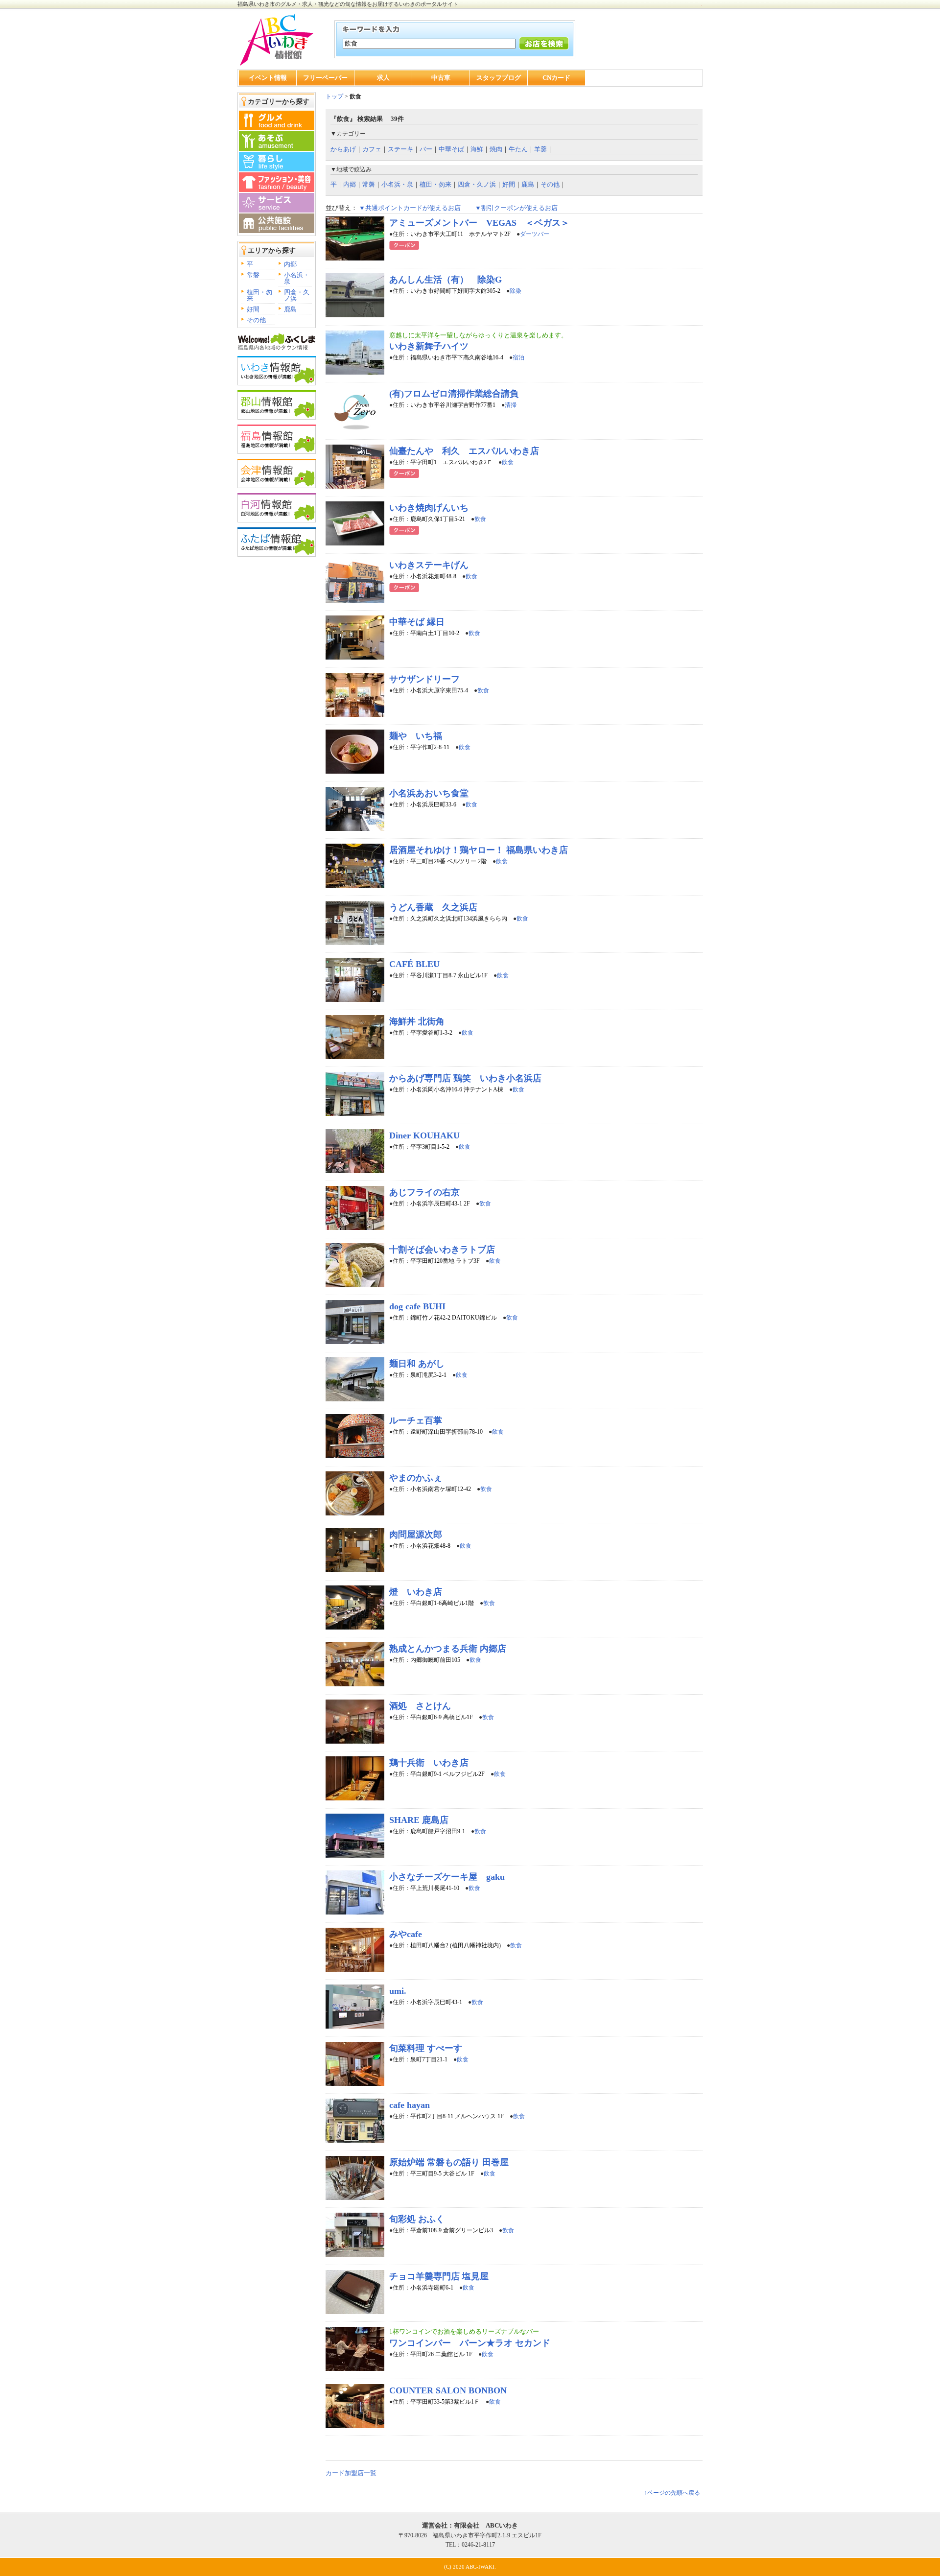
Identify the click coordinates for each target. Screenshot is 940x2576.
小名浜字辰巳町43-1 (436, 2002)
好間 (253, 309)
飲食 (508, 462)
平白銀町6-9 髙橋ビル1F (442, 1717)
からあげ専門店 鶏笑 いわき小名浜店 (465, 1078)
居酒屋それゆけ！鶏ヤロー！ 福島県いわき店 (479, 850)
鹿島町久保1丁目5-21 (438, 519)
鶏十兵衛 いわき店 (429, 1763)
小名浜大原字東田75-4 (439, 690)
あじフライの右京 (424, 1192)
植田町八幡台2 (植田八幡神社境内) (456, 1945)
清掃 (511, 405)
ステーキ (400, 149)
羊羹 (540, 149)
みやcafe (406, 1934)
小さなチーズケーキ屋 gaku (447, 1877)
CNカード (556, 78)
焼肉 (496, 149)
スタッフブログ (499, 78)
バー (426, 149)
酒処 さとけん (420, 1706)
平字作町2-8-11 (430, 747)
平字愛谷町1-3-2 (431, 1033)
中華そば (451, 149)
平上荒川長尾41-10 (435, 1888)
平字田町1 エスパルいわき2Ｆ (451, 462)
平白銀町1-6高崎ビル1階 (442, 1603)
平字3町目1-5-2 (430, 1147)
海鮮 (477, 149)
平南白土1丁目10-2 (435, 633)
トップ (334, 96)
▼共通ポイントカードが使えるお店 (410, 208)
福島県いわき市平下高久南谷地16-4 (457, 357)
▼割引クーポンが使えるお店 (516, 208)
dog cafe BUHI (417, 1306)
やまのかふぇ (416, 1478)
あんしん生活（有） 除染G (446, 280)
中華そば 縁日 (417, 622)
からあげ (343, 149)
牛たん (518, 149)
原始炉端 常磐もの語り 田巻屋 (449, 2162)
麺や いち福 (416, 736)
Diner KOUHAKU (424, 1135)
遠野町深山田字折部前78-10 (446, 1432)
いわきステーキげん (429, 565)
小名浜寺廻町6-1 (432, 2288)
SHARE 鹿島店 (419, 1820)
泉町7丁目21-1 (429, 2059)
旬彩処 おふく (417, 2219)
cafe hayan (410, 2105)
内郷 (290, 264)
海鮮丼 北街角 (417, 1021)
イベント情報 (268, 78)
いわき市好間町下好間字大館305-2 (455, 291)
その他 (256, 320)
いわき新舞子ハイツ (429, 346)
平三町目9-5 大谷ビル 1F (442, 2174)
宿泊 (518, 357)
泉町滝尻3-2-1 (428, 1375)
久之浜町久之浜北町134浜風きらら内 (459, 919)
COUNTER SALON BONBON (448, 2390)
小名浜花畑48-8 (430, 1546)
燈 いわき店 (416, 1592)
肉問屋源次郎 (416, 1535)
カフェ (372, 149)
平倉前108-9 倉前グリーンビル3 (452, 2230)
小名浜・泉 (297, 278)
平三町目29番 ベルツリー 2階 (448, 861)
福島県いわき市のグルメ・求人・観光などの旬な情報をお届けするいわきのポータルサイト (348, 4)
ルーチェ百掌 (416, 1420)
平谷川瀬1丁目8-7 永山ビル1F (449, 975)
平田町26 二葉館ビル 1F (441, 2354)
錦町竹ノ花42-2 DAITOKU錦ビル (454, 1318)
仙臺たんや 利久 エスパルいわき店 (464, 451)
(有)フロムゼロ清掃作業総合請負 (454, 394)
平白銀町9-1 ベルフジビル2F (447, 1774)
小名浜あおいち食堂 (429, 793)
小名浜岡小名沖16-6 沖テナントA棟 (457, 1089)
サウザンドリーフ (424, 679)
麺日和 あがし (417, 1364)
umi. (398, 1991)
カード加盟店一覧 (351, 2473)
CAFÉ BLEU (414, 964)
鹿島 (290, 309)
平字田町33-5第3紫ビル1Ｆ (445, 2402)
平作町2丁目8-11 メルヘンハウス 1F (457, 2116)
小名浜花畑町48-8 (433, 576)
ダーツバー (535, 234)
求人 (383, 78)
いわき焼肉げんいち (429, 508)
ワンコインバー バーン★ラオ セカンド (470, 2343)
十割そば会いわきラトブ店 (442, 1250)
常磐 (253, 275)
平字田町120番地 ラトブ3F (445, 1261)
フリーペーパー (325, 78)
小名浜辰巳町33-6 (433, 804)
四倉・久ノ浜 (297, 295)
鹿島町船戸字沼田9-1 (438, 1831)
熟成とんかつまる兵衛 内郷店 (448, 1649)
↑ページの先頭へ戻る (672, 2493)
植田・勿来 (259, 295)
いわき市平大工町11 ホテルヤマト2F (460, 234)
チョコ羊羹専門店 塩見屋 (439, 2276)
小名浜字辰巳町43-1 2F (440, 1204)
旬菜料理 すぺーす (426, 2048)
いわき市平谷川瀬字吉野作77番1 (453, 405)
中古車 (441, 78)
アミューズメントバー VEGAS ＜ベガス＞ (479, 223)
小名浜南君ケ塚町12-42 (441, 1489)
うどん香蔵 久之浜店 (433, 907)
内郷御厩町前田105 (435, 1660)
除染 (516, 291)
